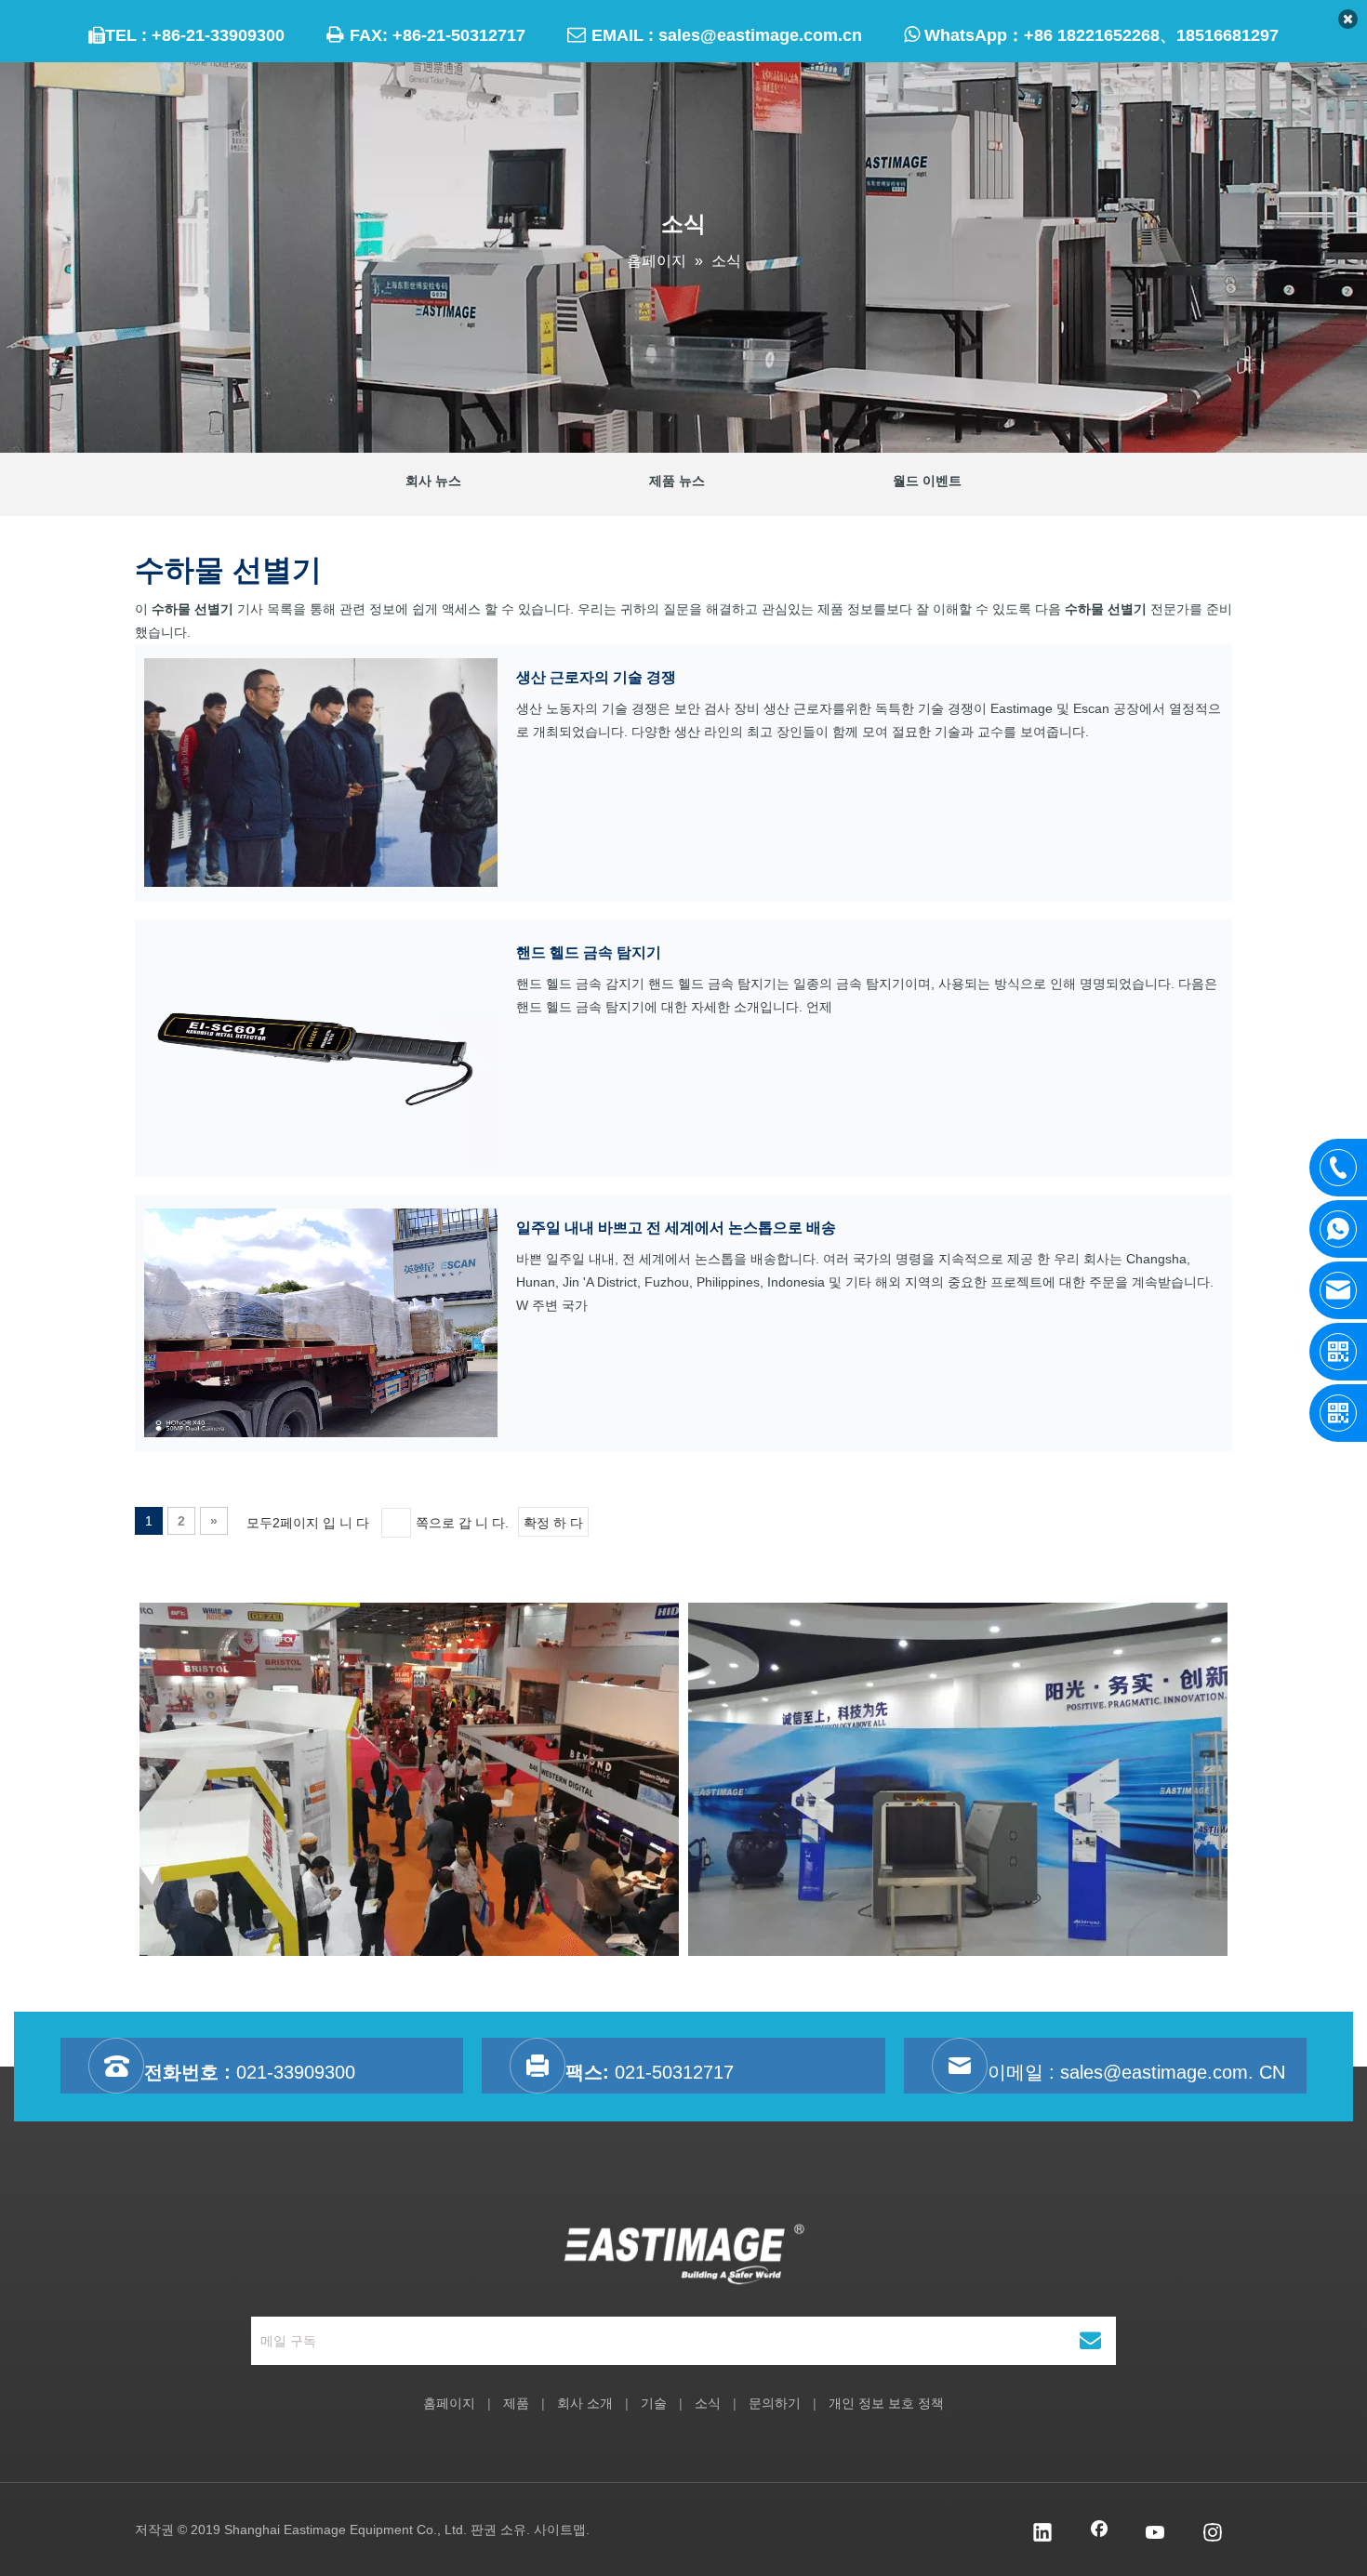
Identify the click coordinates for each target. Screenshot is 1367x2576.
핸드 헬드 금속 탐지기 (589, 952)
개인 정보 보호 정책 (886, 2403)
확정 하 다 (553, 1523)
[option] (409, 1779)
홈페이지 (449, 2403)
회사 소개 (585, 2403)
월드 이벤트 (927, 481)
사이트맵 (560, 2530)
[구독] (1090, 2341)
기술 (654, 2403)
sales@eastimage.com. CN (1173, 2072)
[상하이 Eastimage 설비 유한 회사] (684, 2254)
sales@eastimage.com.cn (760, 35)
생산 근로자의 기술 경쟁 (596, 677)
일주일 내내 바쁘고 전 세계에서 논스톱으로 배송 (676, 1228)
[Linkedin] (1042, 2534)
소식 (708, 2403)
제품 (516, 2403)
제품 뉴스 (677, 481)
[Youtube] (1156, 2534)
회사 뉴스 (433, 481)
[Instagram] (1213, 2534)
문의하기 (775, 2403)
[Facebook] (1099, 2534)
